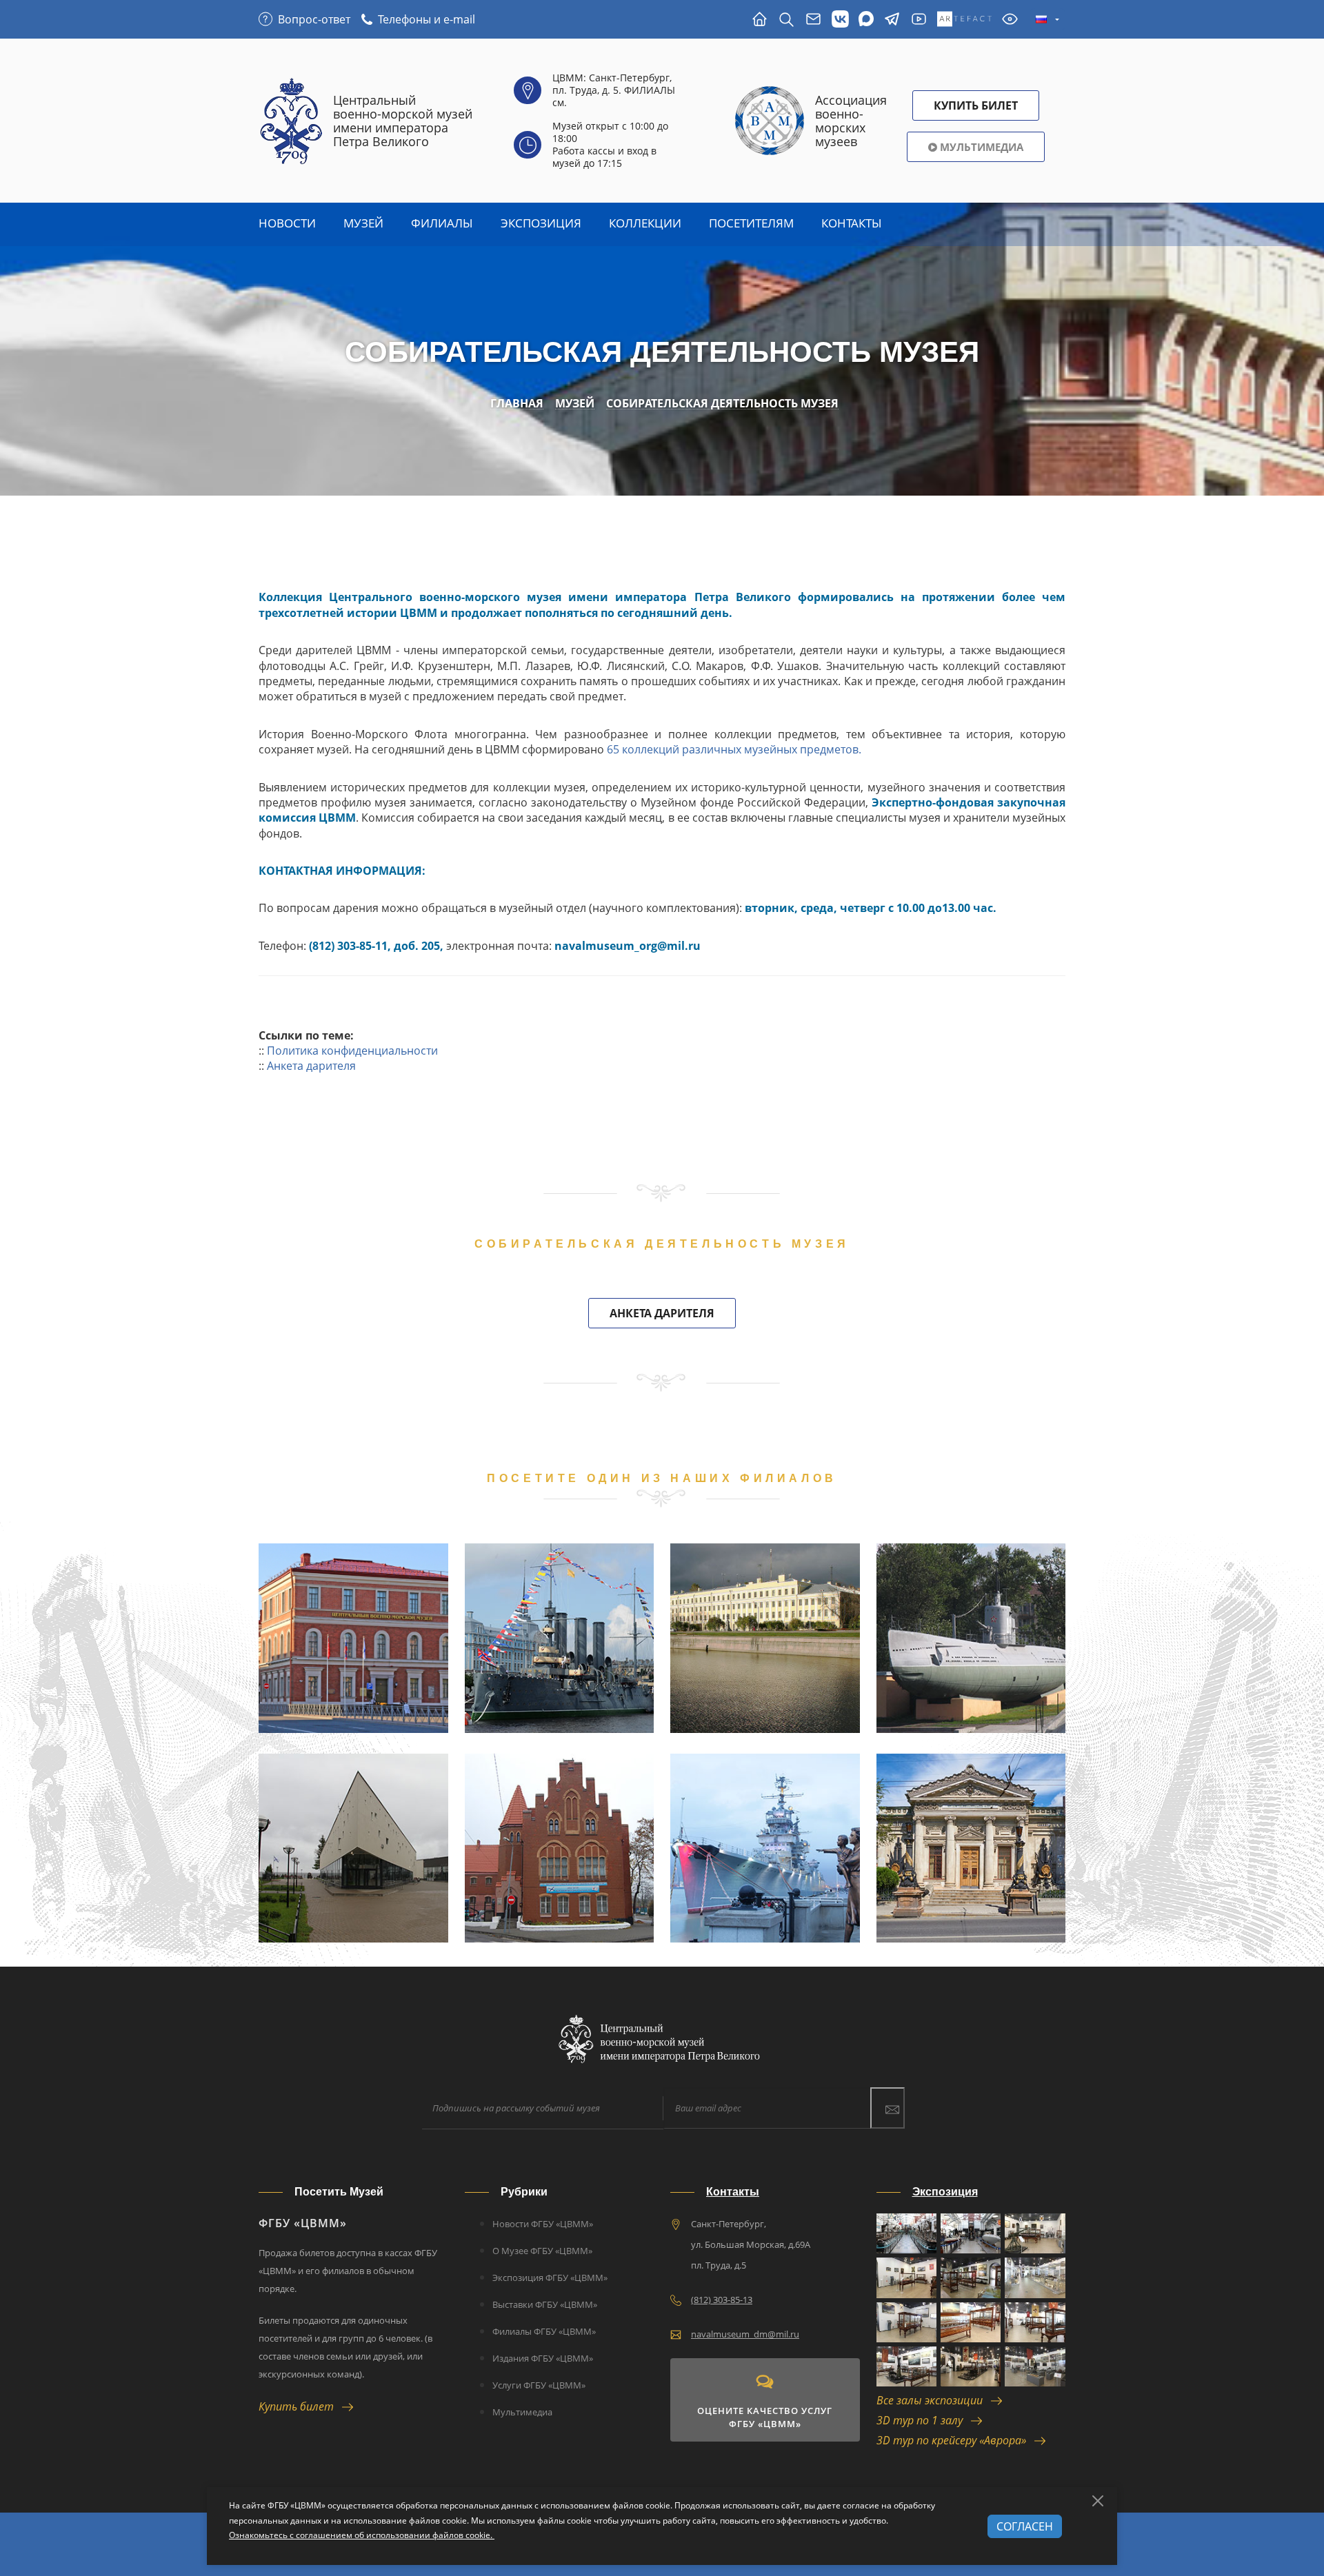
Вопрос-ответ (314, 19)
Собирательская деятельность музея (722, 404)
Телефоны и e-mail (427, 19)
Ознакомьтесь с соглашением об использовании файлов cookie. (362, 2535)
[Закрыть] (1098, 2501)
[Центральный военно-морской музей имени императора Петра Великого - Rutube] (919, 20)
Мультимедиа (980, 147)
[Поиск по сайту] (786, 20)
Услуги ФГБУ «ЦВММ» (539, 2385)
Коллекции (645, 223)
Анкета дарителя (311, 1066)
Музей (363, 223)
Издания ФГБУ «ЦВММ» (543, 2358)
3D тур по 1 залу (924, 2420)
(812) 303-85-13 (722, 2300)
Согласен (1025, 2526)
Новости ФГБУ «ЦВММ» (543, 2224)
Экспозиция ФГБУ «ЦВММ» (550, 2278)
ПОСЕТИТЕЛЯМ (751, 223)
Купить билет (300, 2406)
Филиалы (442, 223)
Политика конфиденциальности (352, 1051)
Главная (517, 404)
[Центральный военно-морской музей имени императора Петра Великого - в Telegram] (892, 20)
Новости (287, 223)
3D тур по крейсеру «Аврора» (955, 2440)
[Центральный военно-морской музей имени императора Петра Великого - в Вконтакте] (840, 20)
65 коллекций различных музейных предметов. (734, 749)
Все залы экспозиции (934, 2400)
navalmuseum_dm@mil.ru (745, 2334)
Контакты (852, 223)
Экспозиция (541, 223)
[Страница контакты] (813, 20)
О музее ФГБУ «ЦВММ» (542, 2251)
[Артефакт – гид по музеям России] (964, 20)
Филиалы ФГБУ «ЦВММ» (544, 2331)
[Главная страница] (760, 20)
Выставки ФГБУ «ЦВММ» (545, 2304)
